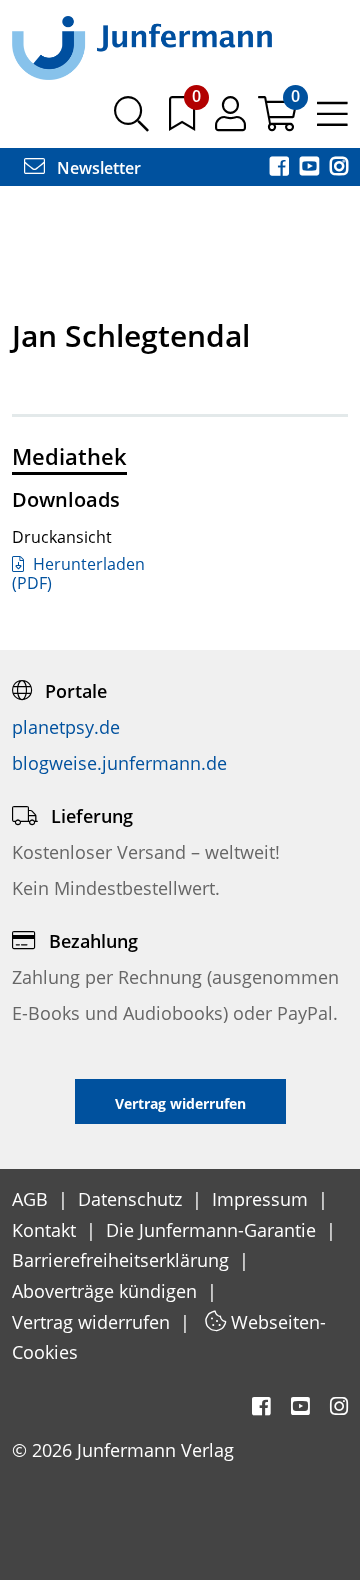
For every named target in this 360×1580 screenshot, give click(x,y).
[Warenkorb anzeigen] (279, 121)
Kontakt (46, 1230)
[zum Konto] (232, 121)
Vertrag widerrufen (93, 1322)
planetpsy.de (66, 727)
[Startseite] (142, 47)
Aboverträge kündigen (107, 1291)
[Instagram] (339, 168)
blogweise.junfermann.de (119, 763)
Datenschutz (132, 1199)
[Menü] (332, 121)
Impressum (262, 1199)
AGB (32, 1199)
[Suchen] (131, 121)
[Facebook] (281, 168)
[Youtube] (311, 168)
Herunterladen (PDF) (78, 573)
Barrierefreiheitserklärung (123, 1260)
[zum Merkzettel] (184, 121)
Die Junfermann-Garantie (213, 1230)
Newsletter (97, 168)
